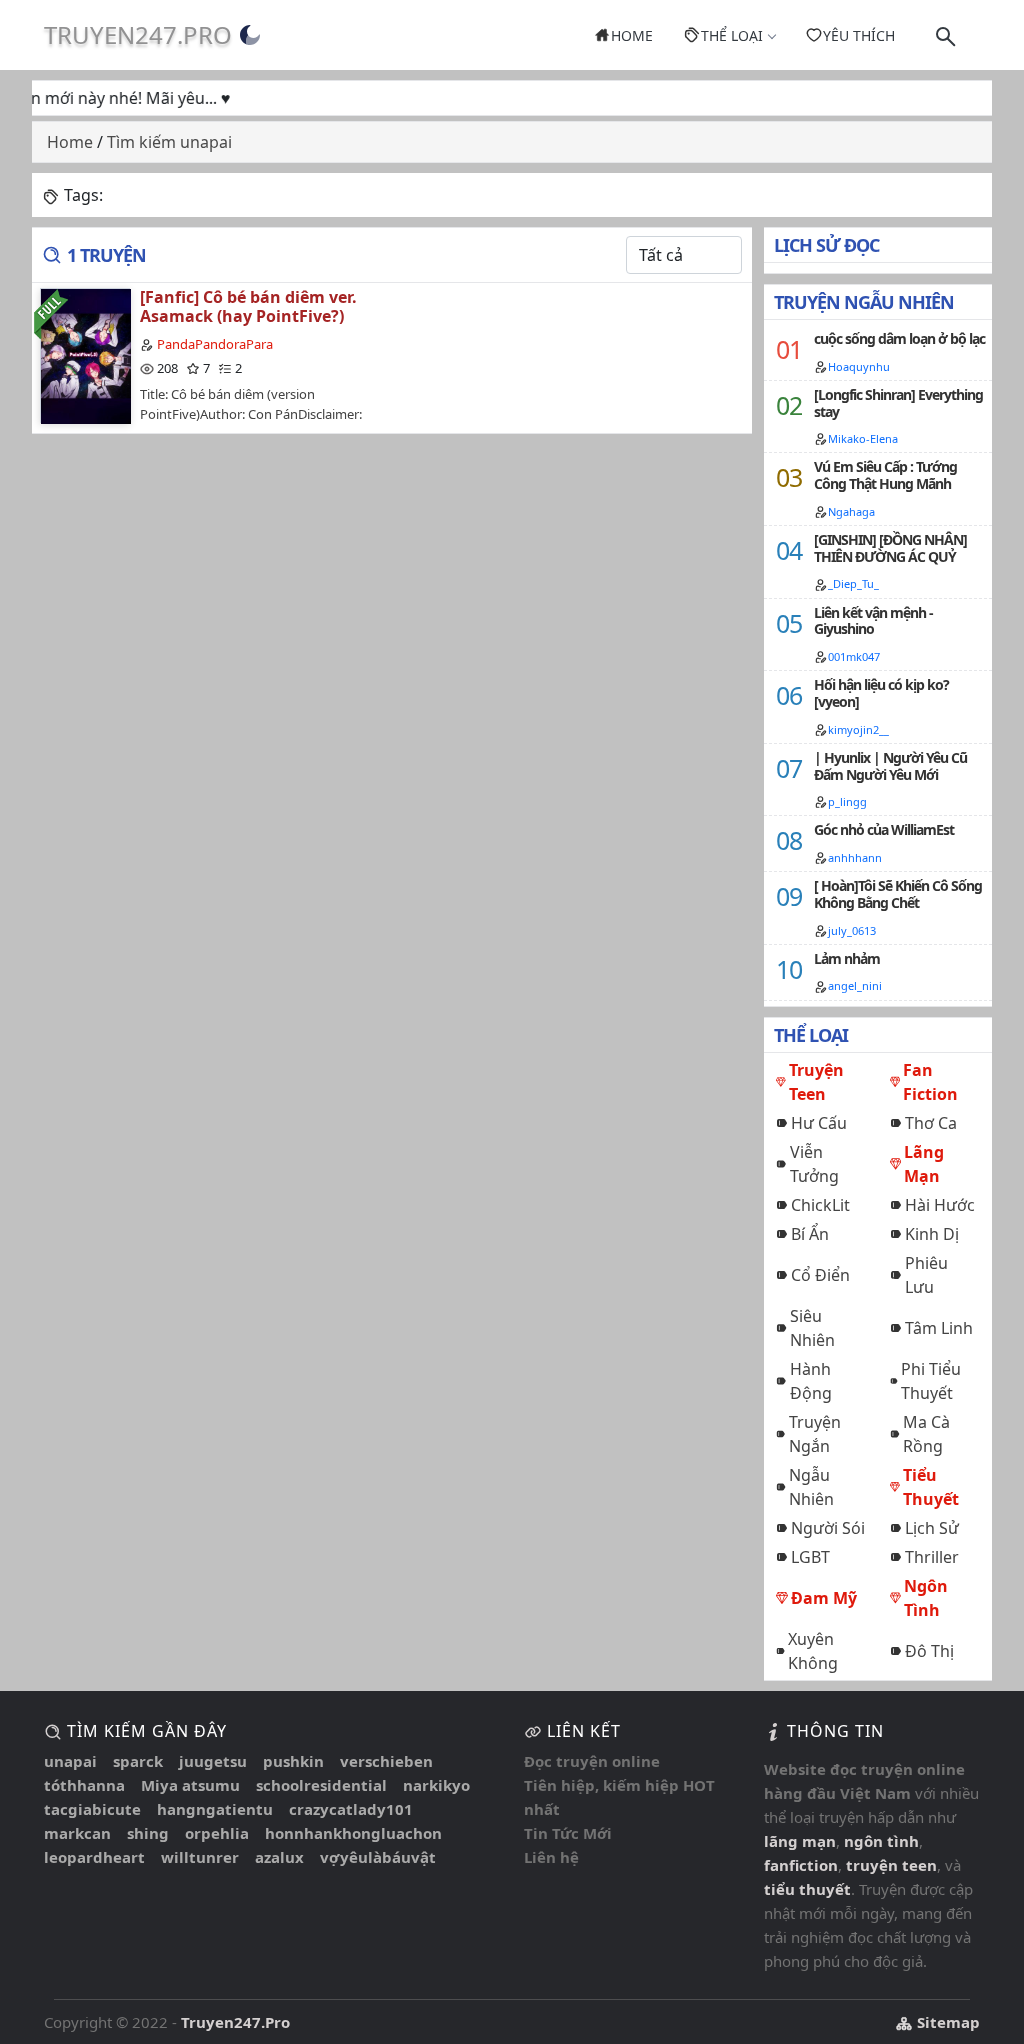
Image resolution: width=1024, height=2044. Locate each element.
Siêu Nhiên (812, 1328)
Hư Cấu (819, 1123)
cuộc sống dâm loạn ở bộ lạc (899, 338)
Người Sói (828, 1528)
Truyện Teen (816, 1082)
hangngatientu (215, 1809)
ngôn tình (881, 1841)
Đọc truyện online (592, 1761)
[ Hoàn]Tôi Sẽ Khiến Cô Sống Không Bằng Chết (898, 894)
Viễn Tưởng (814, 1164)
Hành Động (811, 1381)
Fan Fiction (930, 1082)
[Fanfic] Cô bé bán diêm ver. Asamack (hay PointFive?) (248, 306)
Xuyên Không (813, 1651)
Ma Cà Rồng (926, 1434)
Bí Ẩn (810, 1234)
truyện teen (891, 1865)
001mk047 (854, 656)
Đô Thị (929, 1651)
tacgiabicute (92, 1809)
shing (148, 1833)
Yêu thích (859, 35)
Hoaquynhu (859, 366)
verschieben (386, 1761)
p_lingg (847, 801)
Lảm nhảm (847, 958)
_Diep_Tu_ (853, 583)
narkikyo (436, 1785)
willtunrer (200, 1857)
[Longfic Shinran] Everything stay (898, 403)
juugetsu (213, 1761)
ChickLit (820, 1205)
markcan (77, 1833)
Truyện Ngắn (815, 1434)
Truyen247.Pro (138, 34)
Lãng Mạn (924, 1164)
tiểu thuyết (807, 1889)
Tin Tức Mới (568, 1833)
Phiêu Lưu (926, 1275)
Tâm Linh (939, 1328)
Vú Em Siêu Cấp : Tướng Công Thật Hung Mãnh (885, 475)
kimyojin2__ (858, 729)
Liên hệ (551, 1857)
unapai (70, 1761)
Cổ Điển (820, 1275)
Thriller (932, 1557)
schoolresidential (321, 1785)
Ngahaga (851, 511)
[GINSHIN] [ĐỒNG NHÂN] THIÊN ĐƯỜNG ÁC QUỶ (890, 548)
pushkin (293, 1761)
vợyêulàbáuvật (378, 1857)
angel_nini (855, 985)
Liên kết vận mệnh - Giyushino (873, 621)
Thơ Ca (931, 1123)
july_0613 (852, 930)
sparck (138, 1761)
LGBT (810, 1557)
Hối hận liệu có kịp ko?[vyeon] (881, 693)
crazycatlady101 (351, 1809)
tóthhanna (84, 1785)
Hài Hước (940, 1205)
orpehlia (217, 1833)
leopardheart (94, 1857)
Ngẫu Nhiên (811, 1487)
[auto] (250, 35)
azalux (279, 1857)
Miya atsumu (190, 1785)
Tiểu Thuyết (931, 1487)
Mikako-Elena (863, 438)
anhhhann (855, 857)
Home (632, 35)
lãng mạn (800, 1841)
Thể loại (732, 35)
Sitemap (946, 2022)
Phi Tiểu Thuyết (931, 1381)
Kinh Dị (932, 1234)
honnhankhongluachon (353, 1833)
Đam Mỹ (824, 1598)
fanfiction (801, 1865)
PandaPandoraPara (215, 344)
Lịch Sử (932, 1528)
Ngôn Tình (926, 1598)
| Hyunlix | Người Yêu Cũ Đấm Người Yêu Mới (890, 766)
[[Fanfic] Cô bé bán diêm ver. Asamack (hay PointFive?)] (85, 355)
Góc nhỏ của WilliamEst (884, 829)
